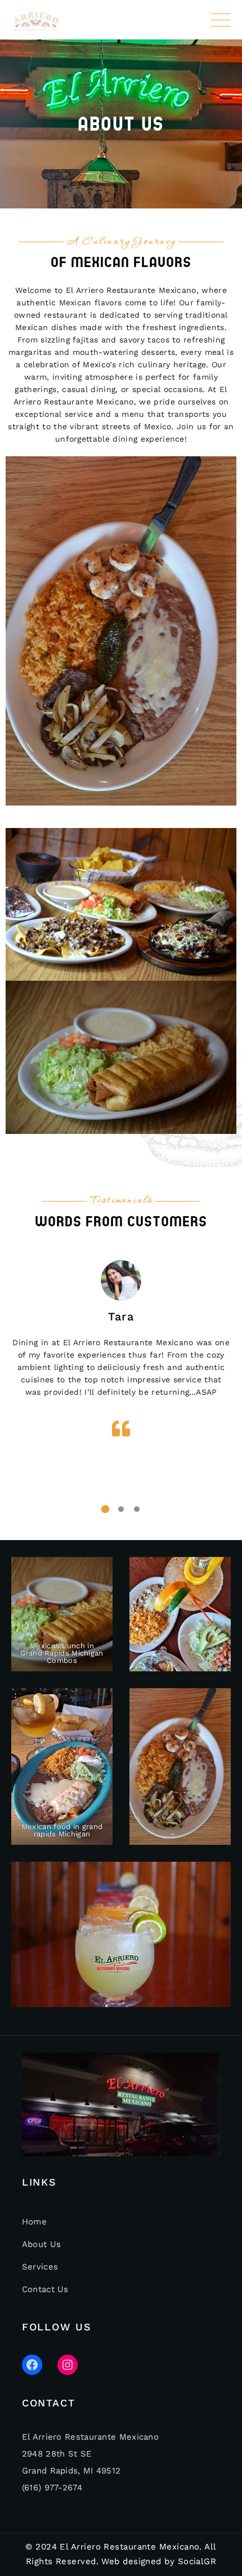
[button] (105, 1509)
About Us (41, 2244)
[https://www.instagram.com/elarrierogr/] (68, 2365)
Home (34, 2222)
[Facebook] (32, 2365)
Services (40, 2267)
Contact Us (45, 2289)
